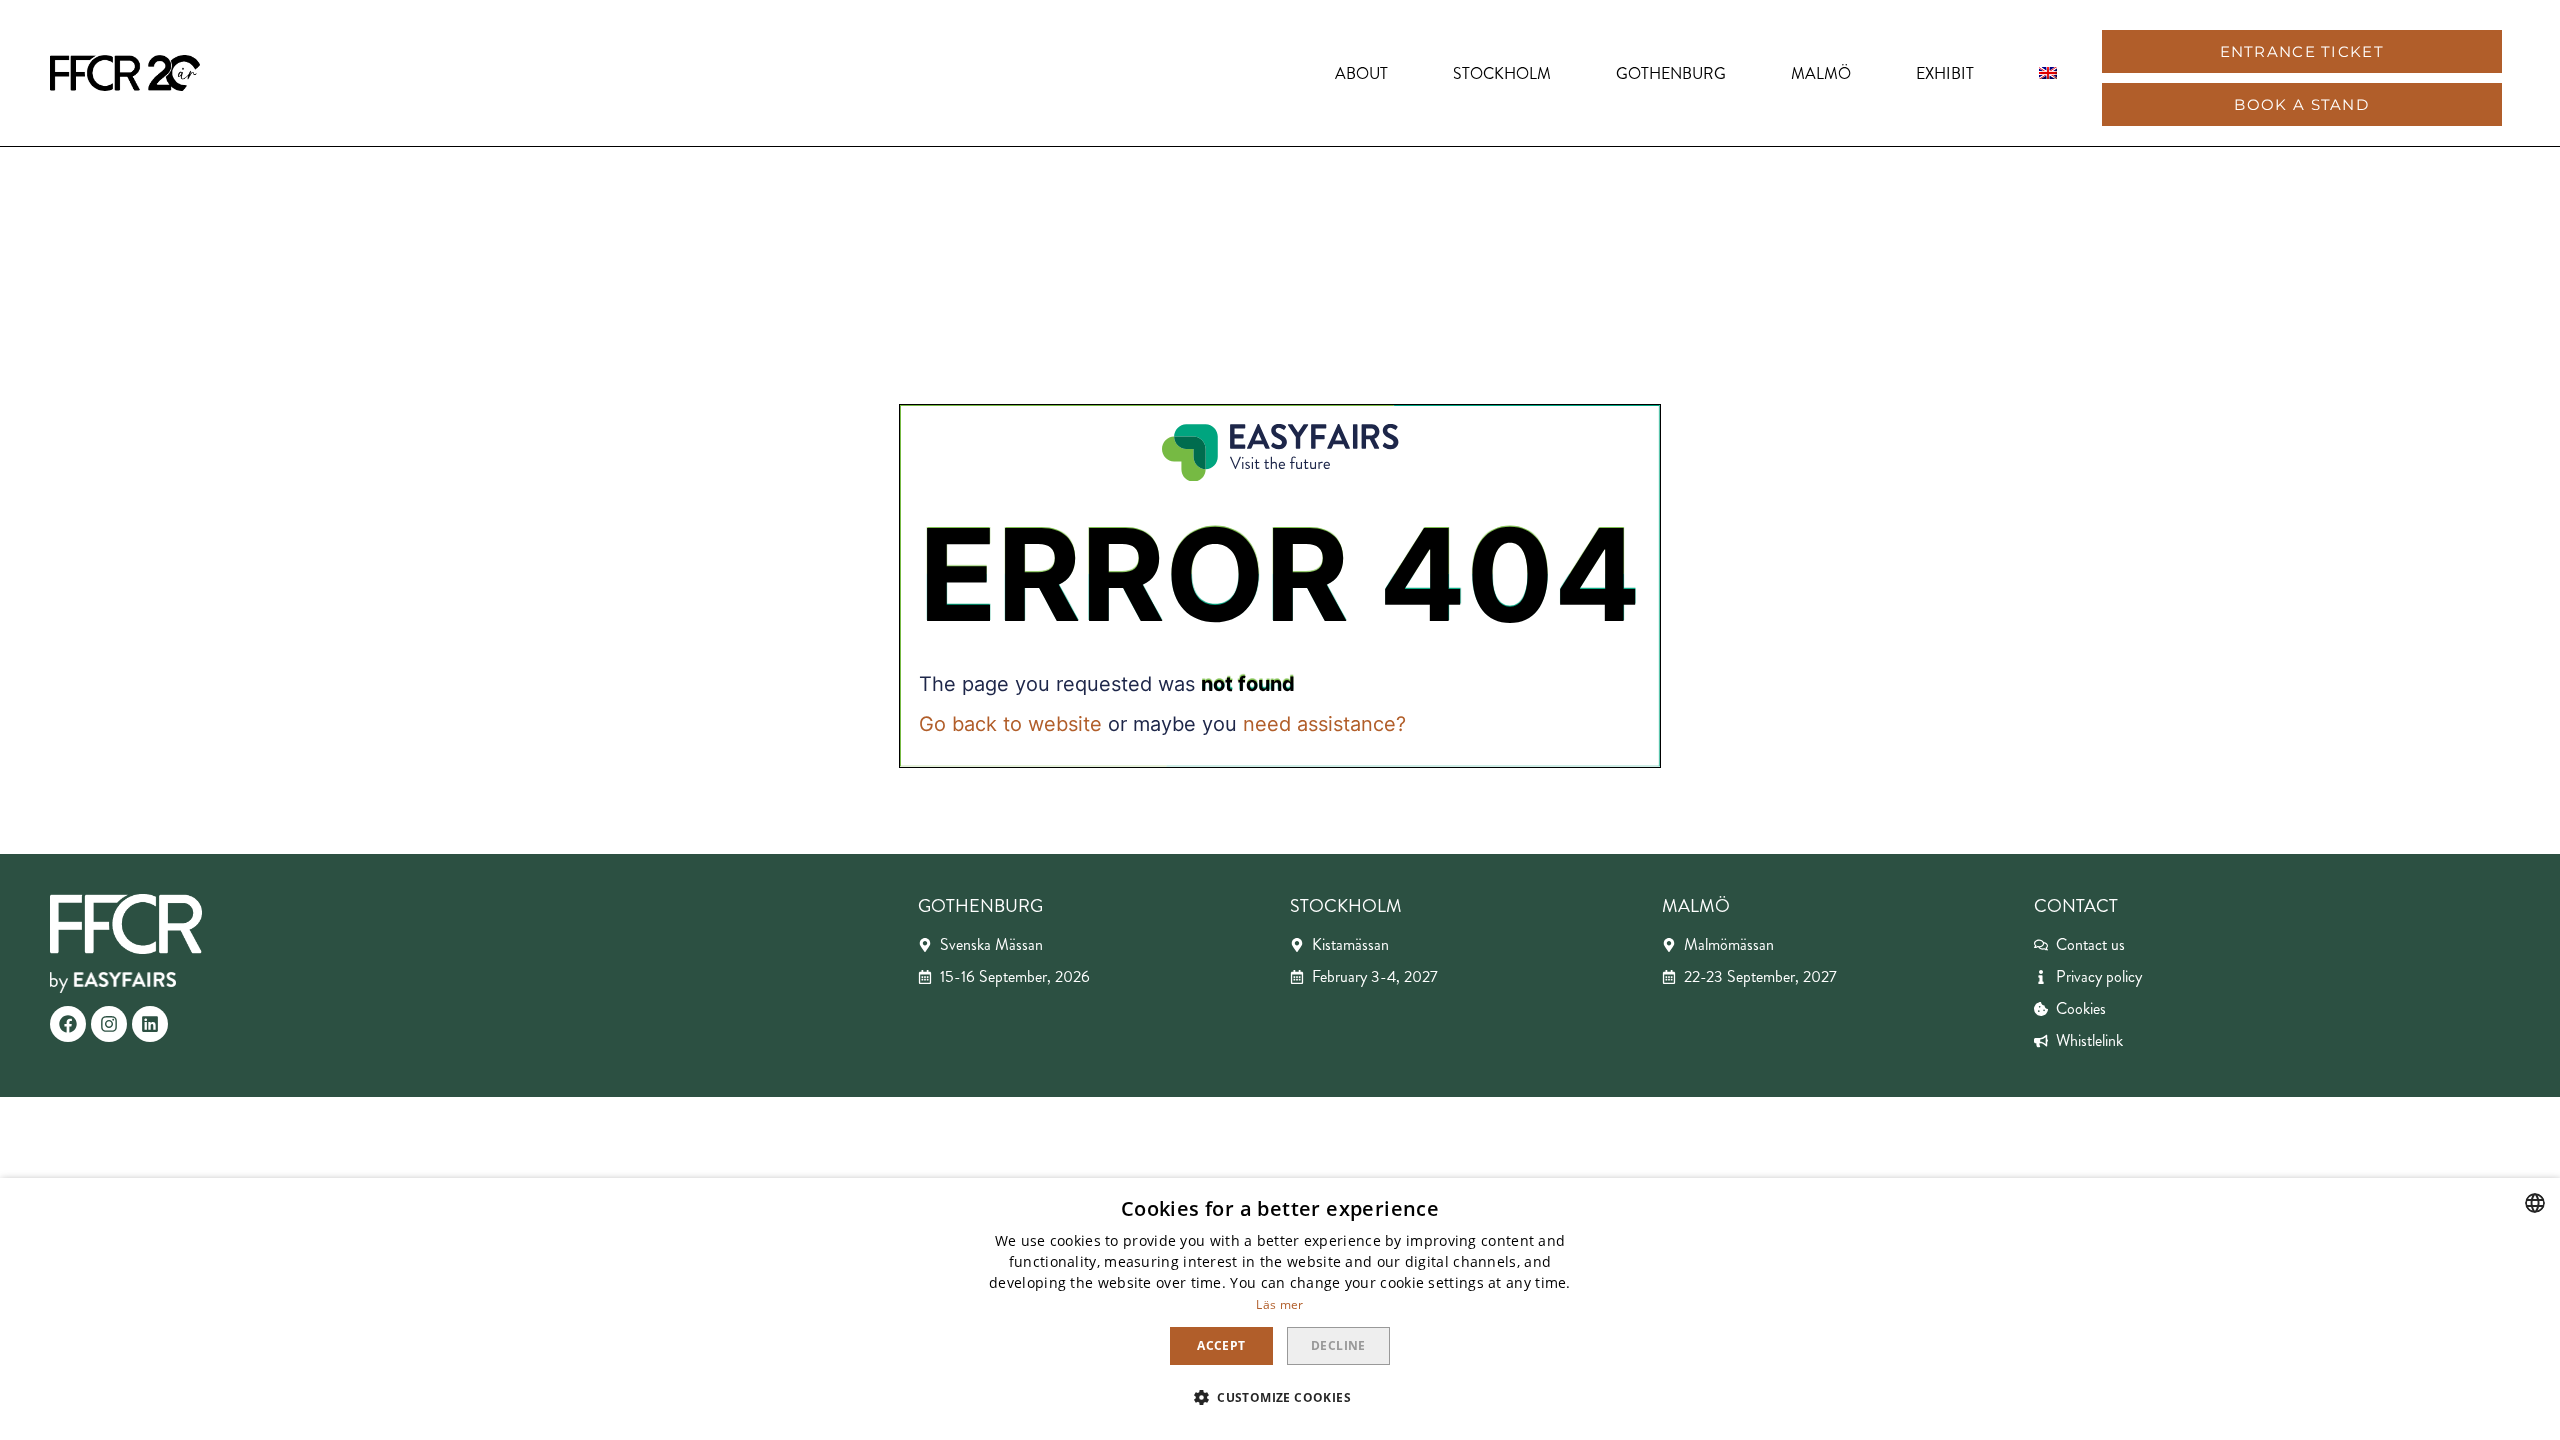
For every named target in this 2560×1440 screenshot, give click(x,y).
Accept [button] (1221, 1345)
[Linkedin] (150, 1024)
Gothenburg (1671, 73)
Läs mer (1279, 1304)
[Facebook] (68, 1024)
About (1361, 73)
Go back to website (1010, 724)
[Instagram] (109, 1024)
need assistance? (1324, 724)
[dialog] (1280, 1309)
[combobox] (2535, 1203)
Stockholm (1502, 73)
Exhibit (1945, 73)
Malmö (1821, 73)
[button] (2302, 51)
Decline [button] (1338, 1345)
